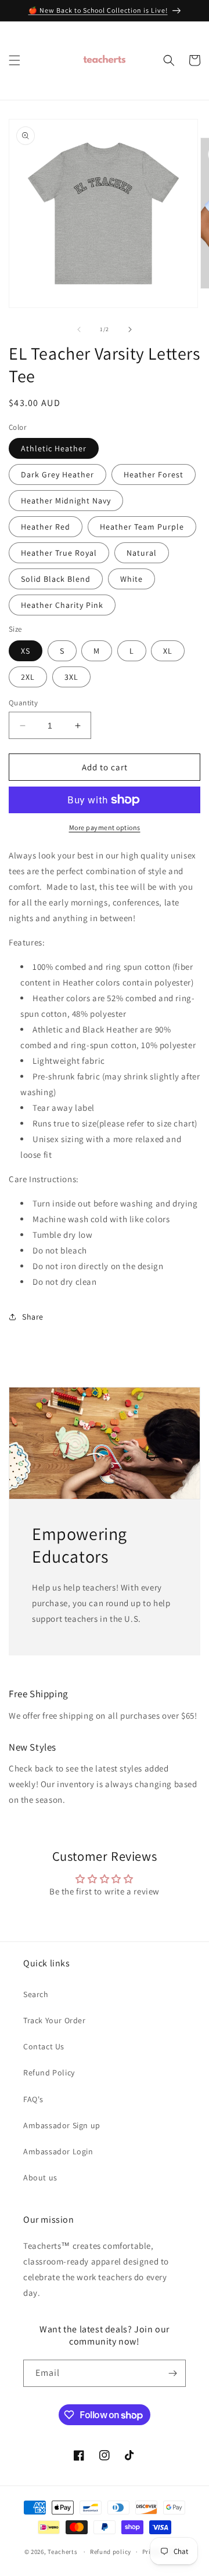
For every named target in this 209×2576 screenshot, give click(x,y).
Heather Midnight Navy (66, 501)
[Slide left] (79, 329)
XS (26, 651)
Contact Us (44, 2046)
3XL (71, 677)
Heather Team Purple (142, 527)
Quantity (23, 703)
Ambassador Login (58, 2151)
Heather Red (46, 527)
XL (168, 651)
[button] (15, 60)
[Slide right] (130, 329)
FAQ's (33, 2099)
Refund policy (111, 2552)
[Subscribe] (172, 2373)
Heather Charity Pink (62, 605)
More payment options (105, 827)
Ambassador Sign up (62, 2125)
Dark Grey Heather (57, 474)
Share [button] (33, 1317)
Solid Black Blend (56, 579)
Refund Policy (49, 2073)
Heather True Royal (59, 553)
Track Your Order (55, 2020)
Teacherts (62, 2552)
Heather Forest (154, 474)
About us (40, 2178)
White (131, 579)
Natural (142, 553)
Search (36, 1994)
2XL (28, 677)
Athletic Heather (54, 448)
